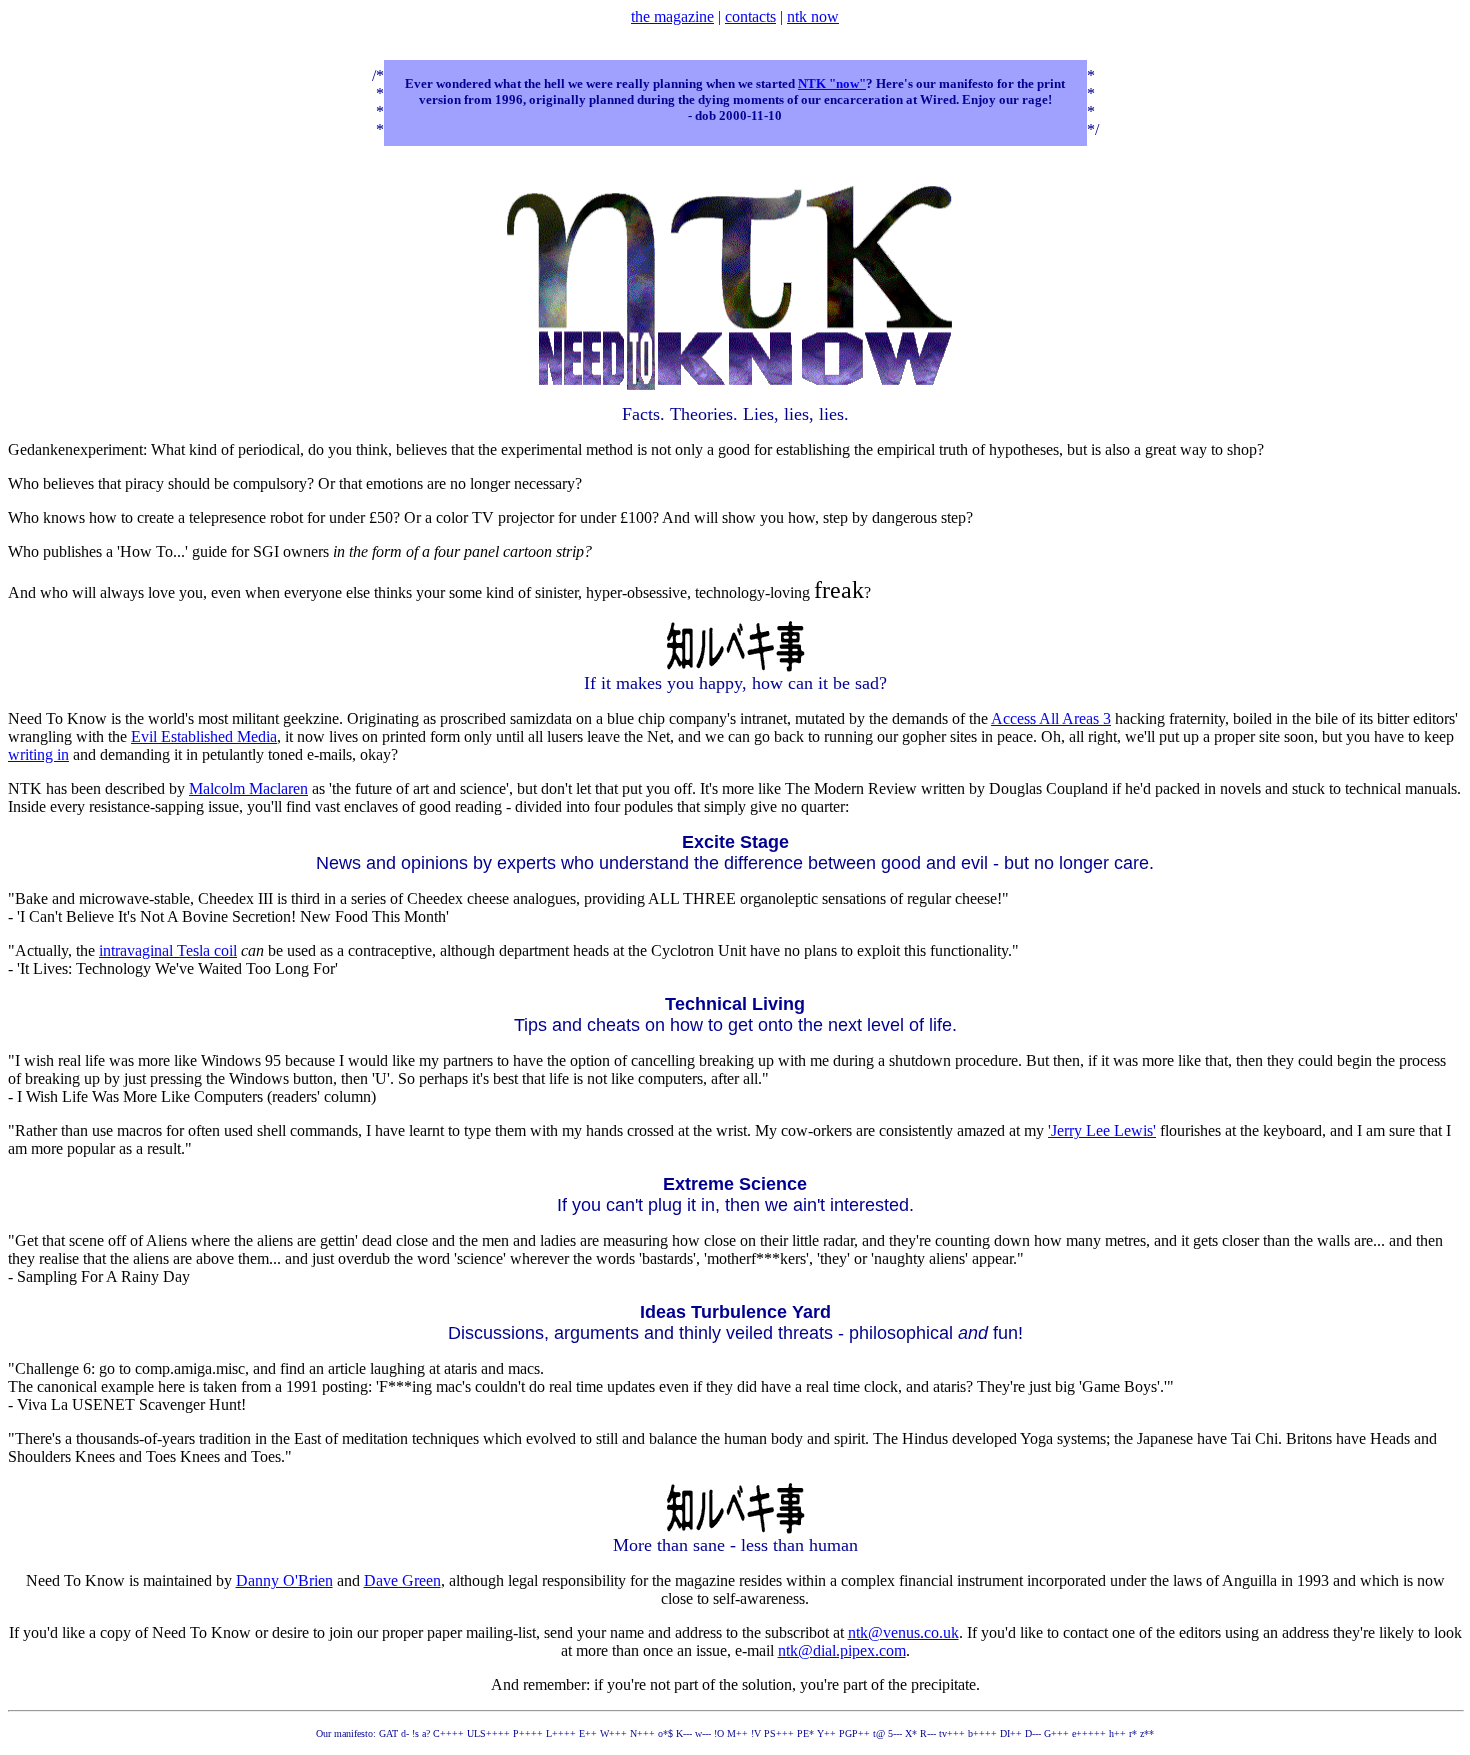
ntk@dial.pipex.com (842, 1650)
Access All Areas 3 (1051, 718)
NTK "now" (832, 83)
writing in (38, 754)
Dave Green (402, 1580)
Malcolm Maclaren (248, 788)
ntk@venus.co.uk (903, 1632)
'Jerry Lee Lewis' (1102, 1130)
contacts (750, 16)
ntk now (813, 16)
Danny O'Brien (284, 1580)
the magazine (672, 16)
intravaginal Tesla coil (168, 950)
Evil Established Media (204, 736)
